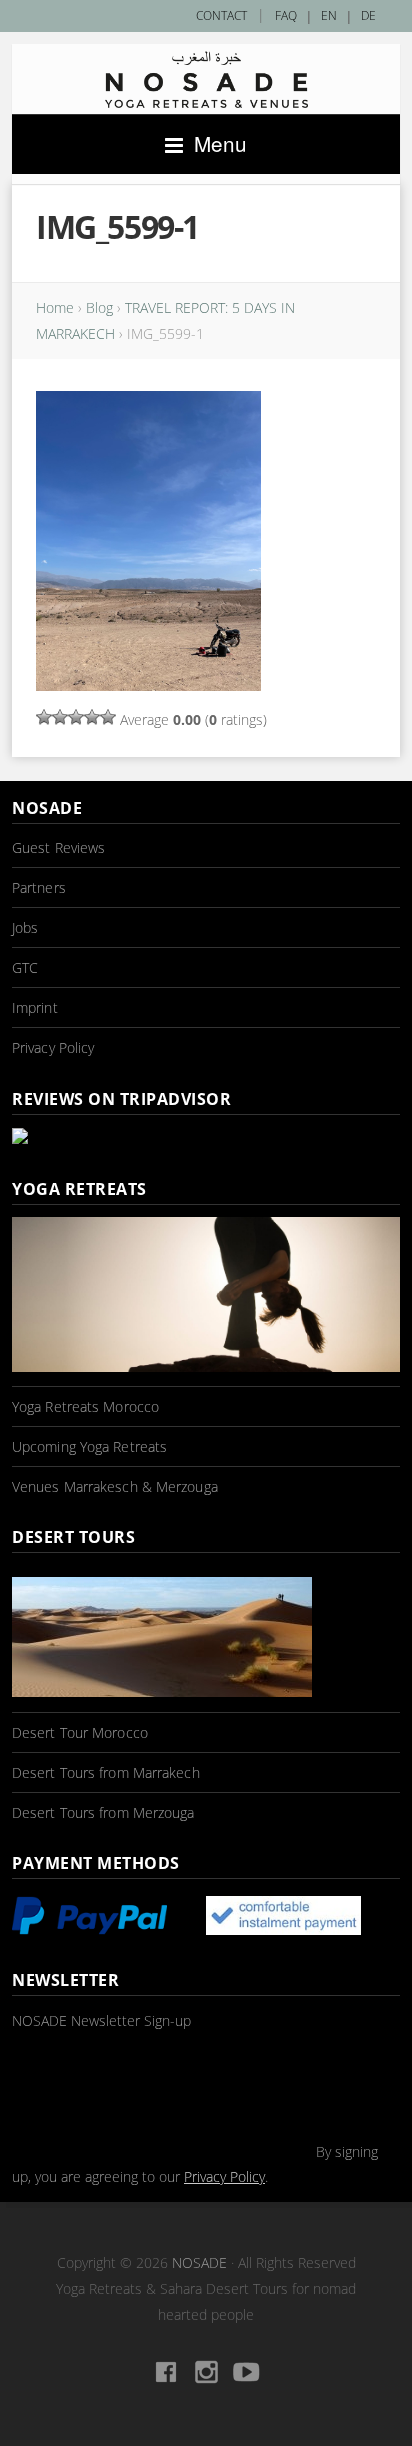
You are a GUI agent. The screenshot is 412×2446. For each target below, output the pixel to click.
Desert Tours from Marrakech (106, 1772)
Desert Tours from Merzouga (103, 1812)
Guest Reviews (58, 847)
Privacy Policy (53, 1047)
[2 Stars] (60, 717)
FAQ (286, 15)
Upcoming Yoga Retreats (89, 1446)
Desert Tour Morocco (80, 1732)
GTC (25, 967)
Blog (99, 307)
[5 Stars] (108, 717)
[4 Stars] (92, 717)
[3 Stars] (76, 717)
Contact (221, 15)
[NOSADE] (206, 79)
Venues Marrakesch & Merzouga (115, 1486)
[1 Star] (44, 717)
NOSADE (199, 2262)
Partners (39, 887)
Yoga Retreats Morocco (85, 1406)
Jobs (25, 927)
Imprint (35, 1007)
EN (329, 15)
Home (55, 307)
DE (368, 15)
